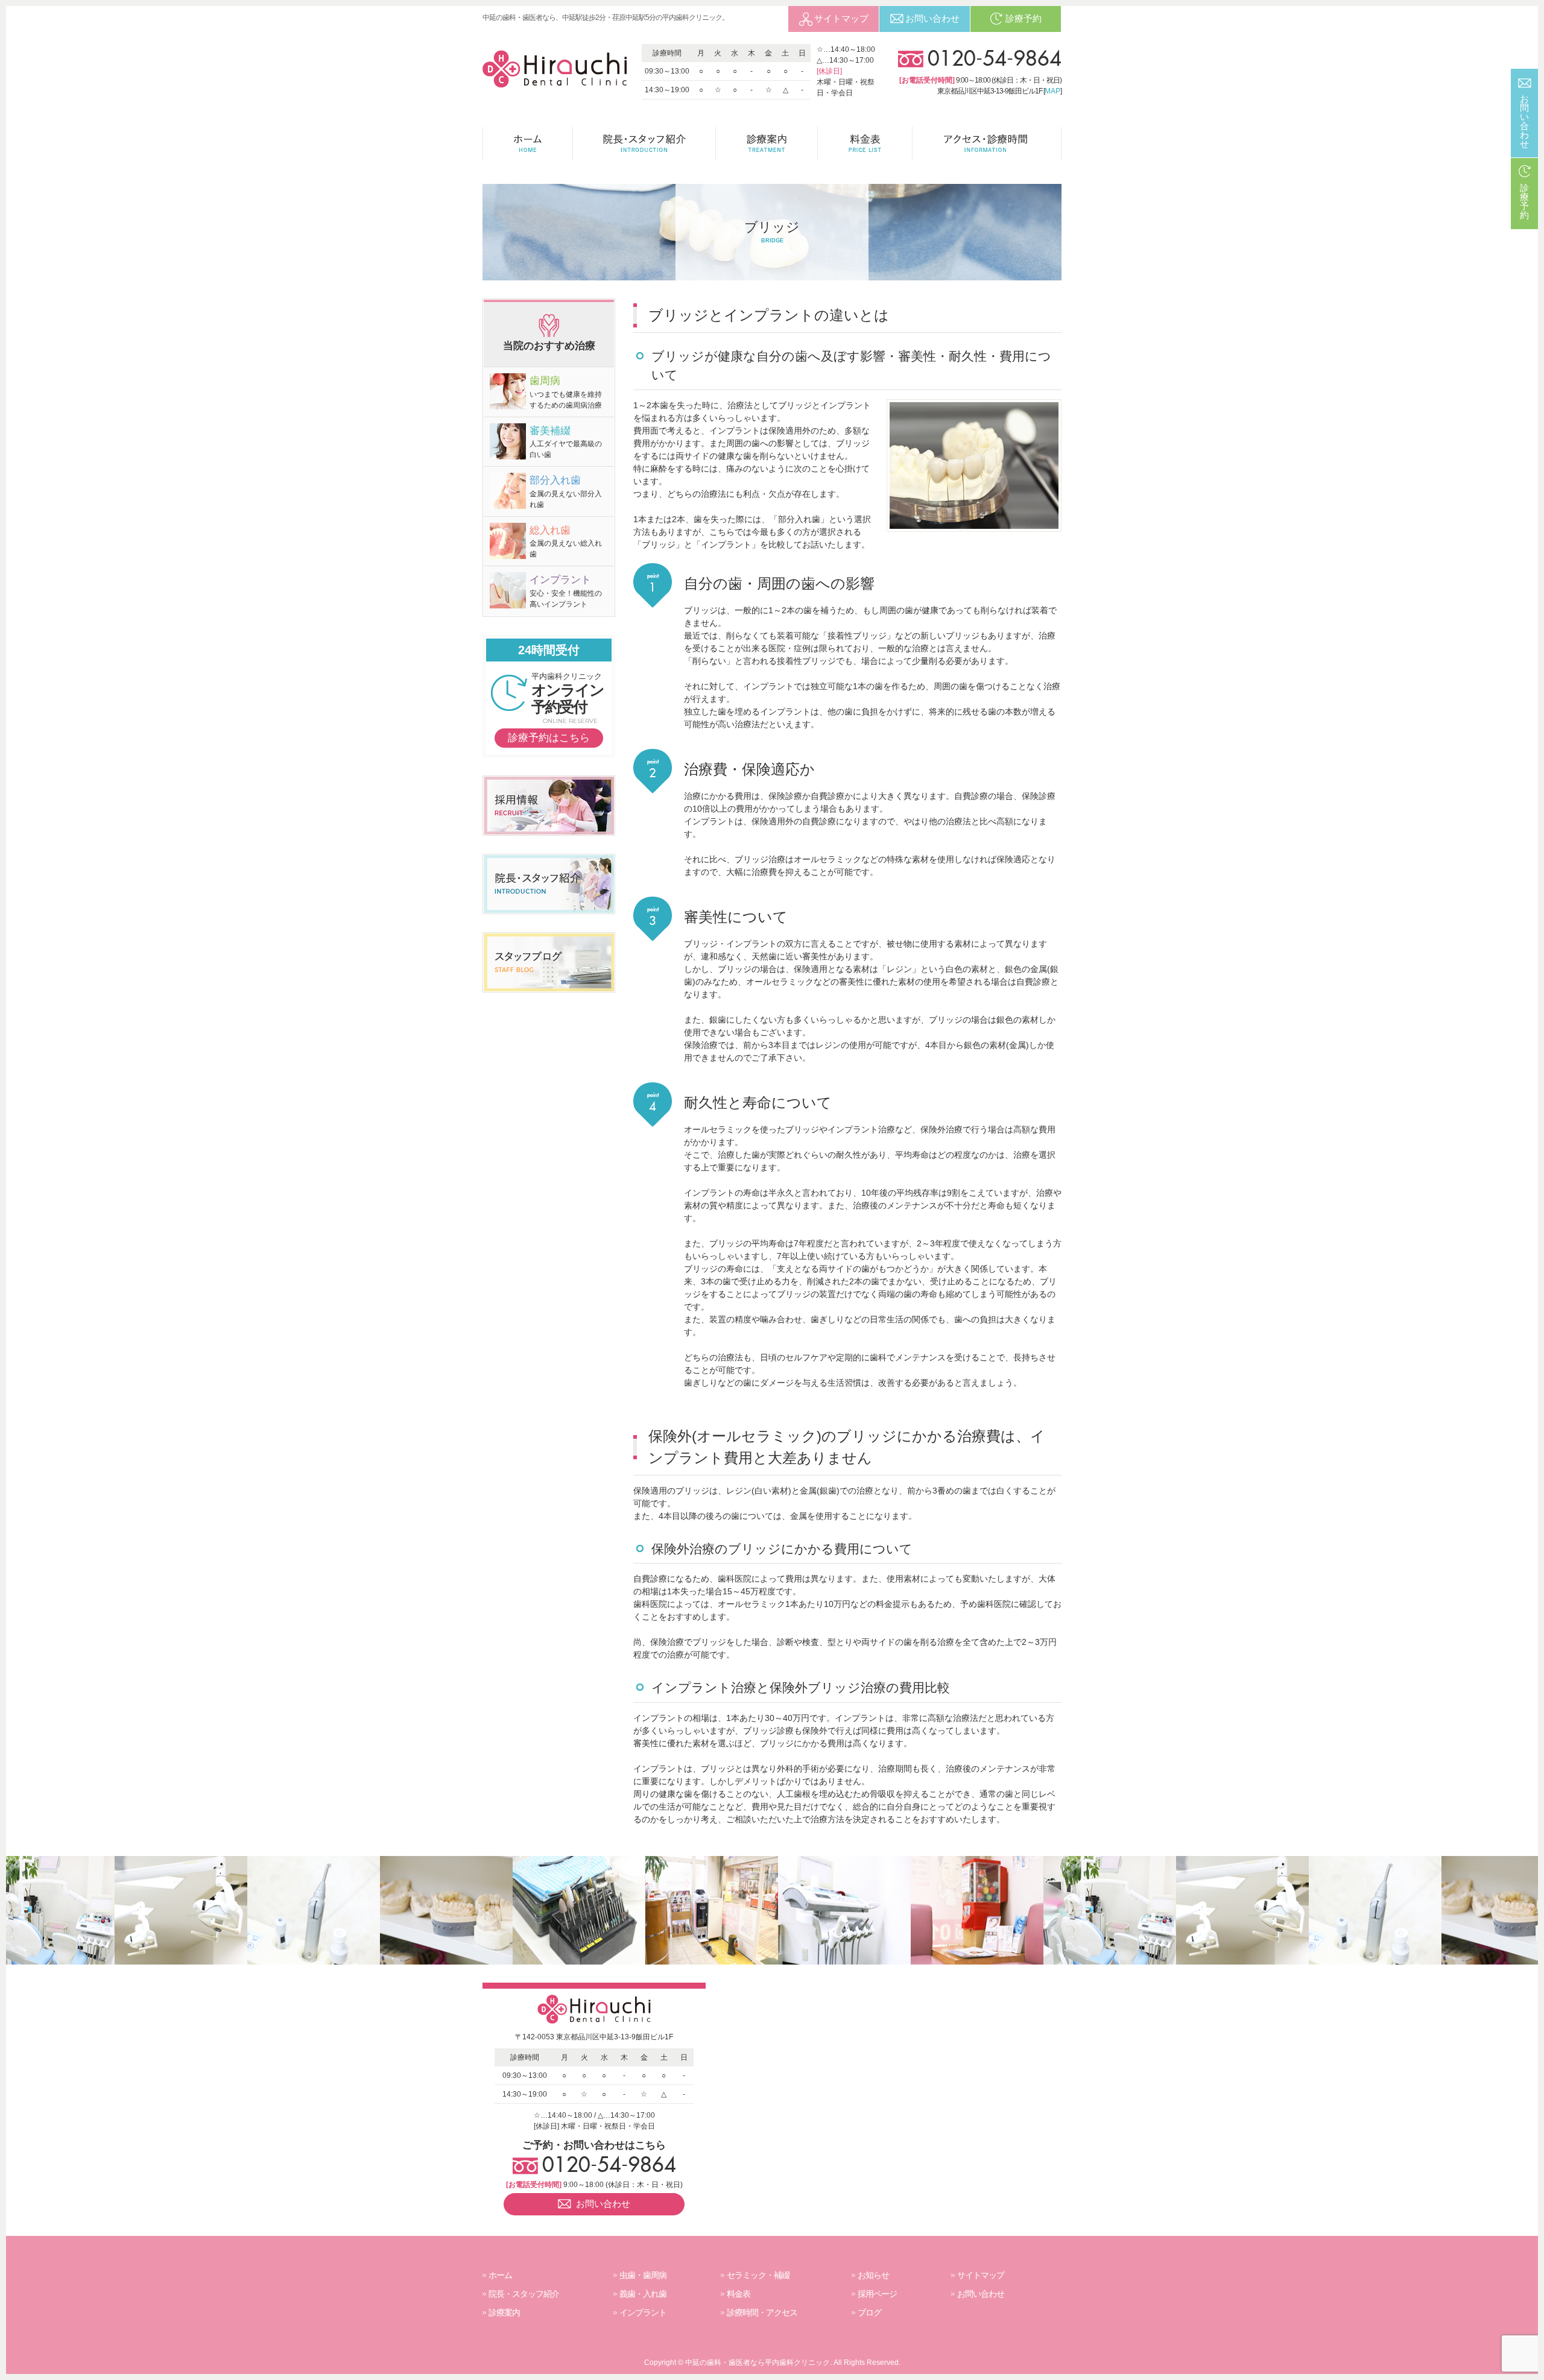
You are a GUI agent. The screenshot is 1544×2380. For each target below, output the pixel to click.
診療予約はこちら (549, 738)
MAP (1052, 91)
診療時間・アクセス (762, 2312)
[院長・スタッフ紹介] (644, 143)
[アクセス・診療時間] (987, 143)
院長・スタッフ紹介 (524, 2294)
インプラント (643, 2312)
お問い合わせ (981, 2294)
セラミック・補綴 (758, 2275)
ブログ (869, 2312)
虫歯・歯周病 (643, 2275)
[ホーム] (528, 143)
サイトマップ (981, 2275)
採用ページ (877, 2294)
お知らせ (873, 2275)
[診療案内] (767, 143)
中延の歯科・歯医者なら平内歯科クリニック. (758, 2363)
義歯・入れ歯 (643, 2294)
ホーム (500, 2275)
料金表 (739, 2294)
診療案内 (504, 2312)
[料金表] (865, 143)
